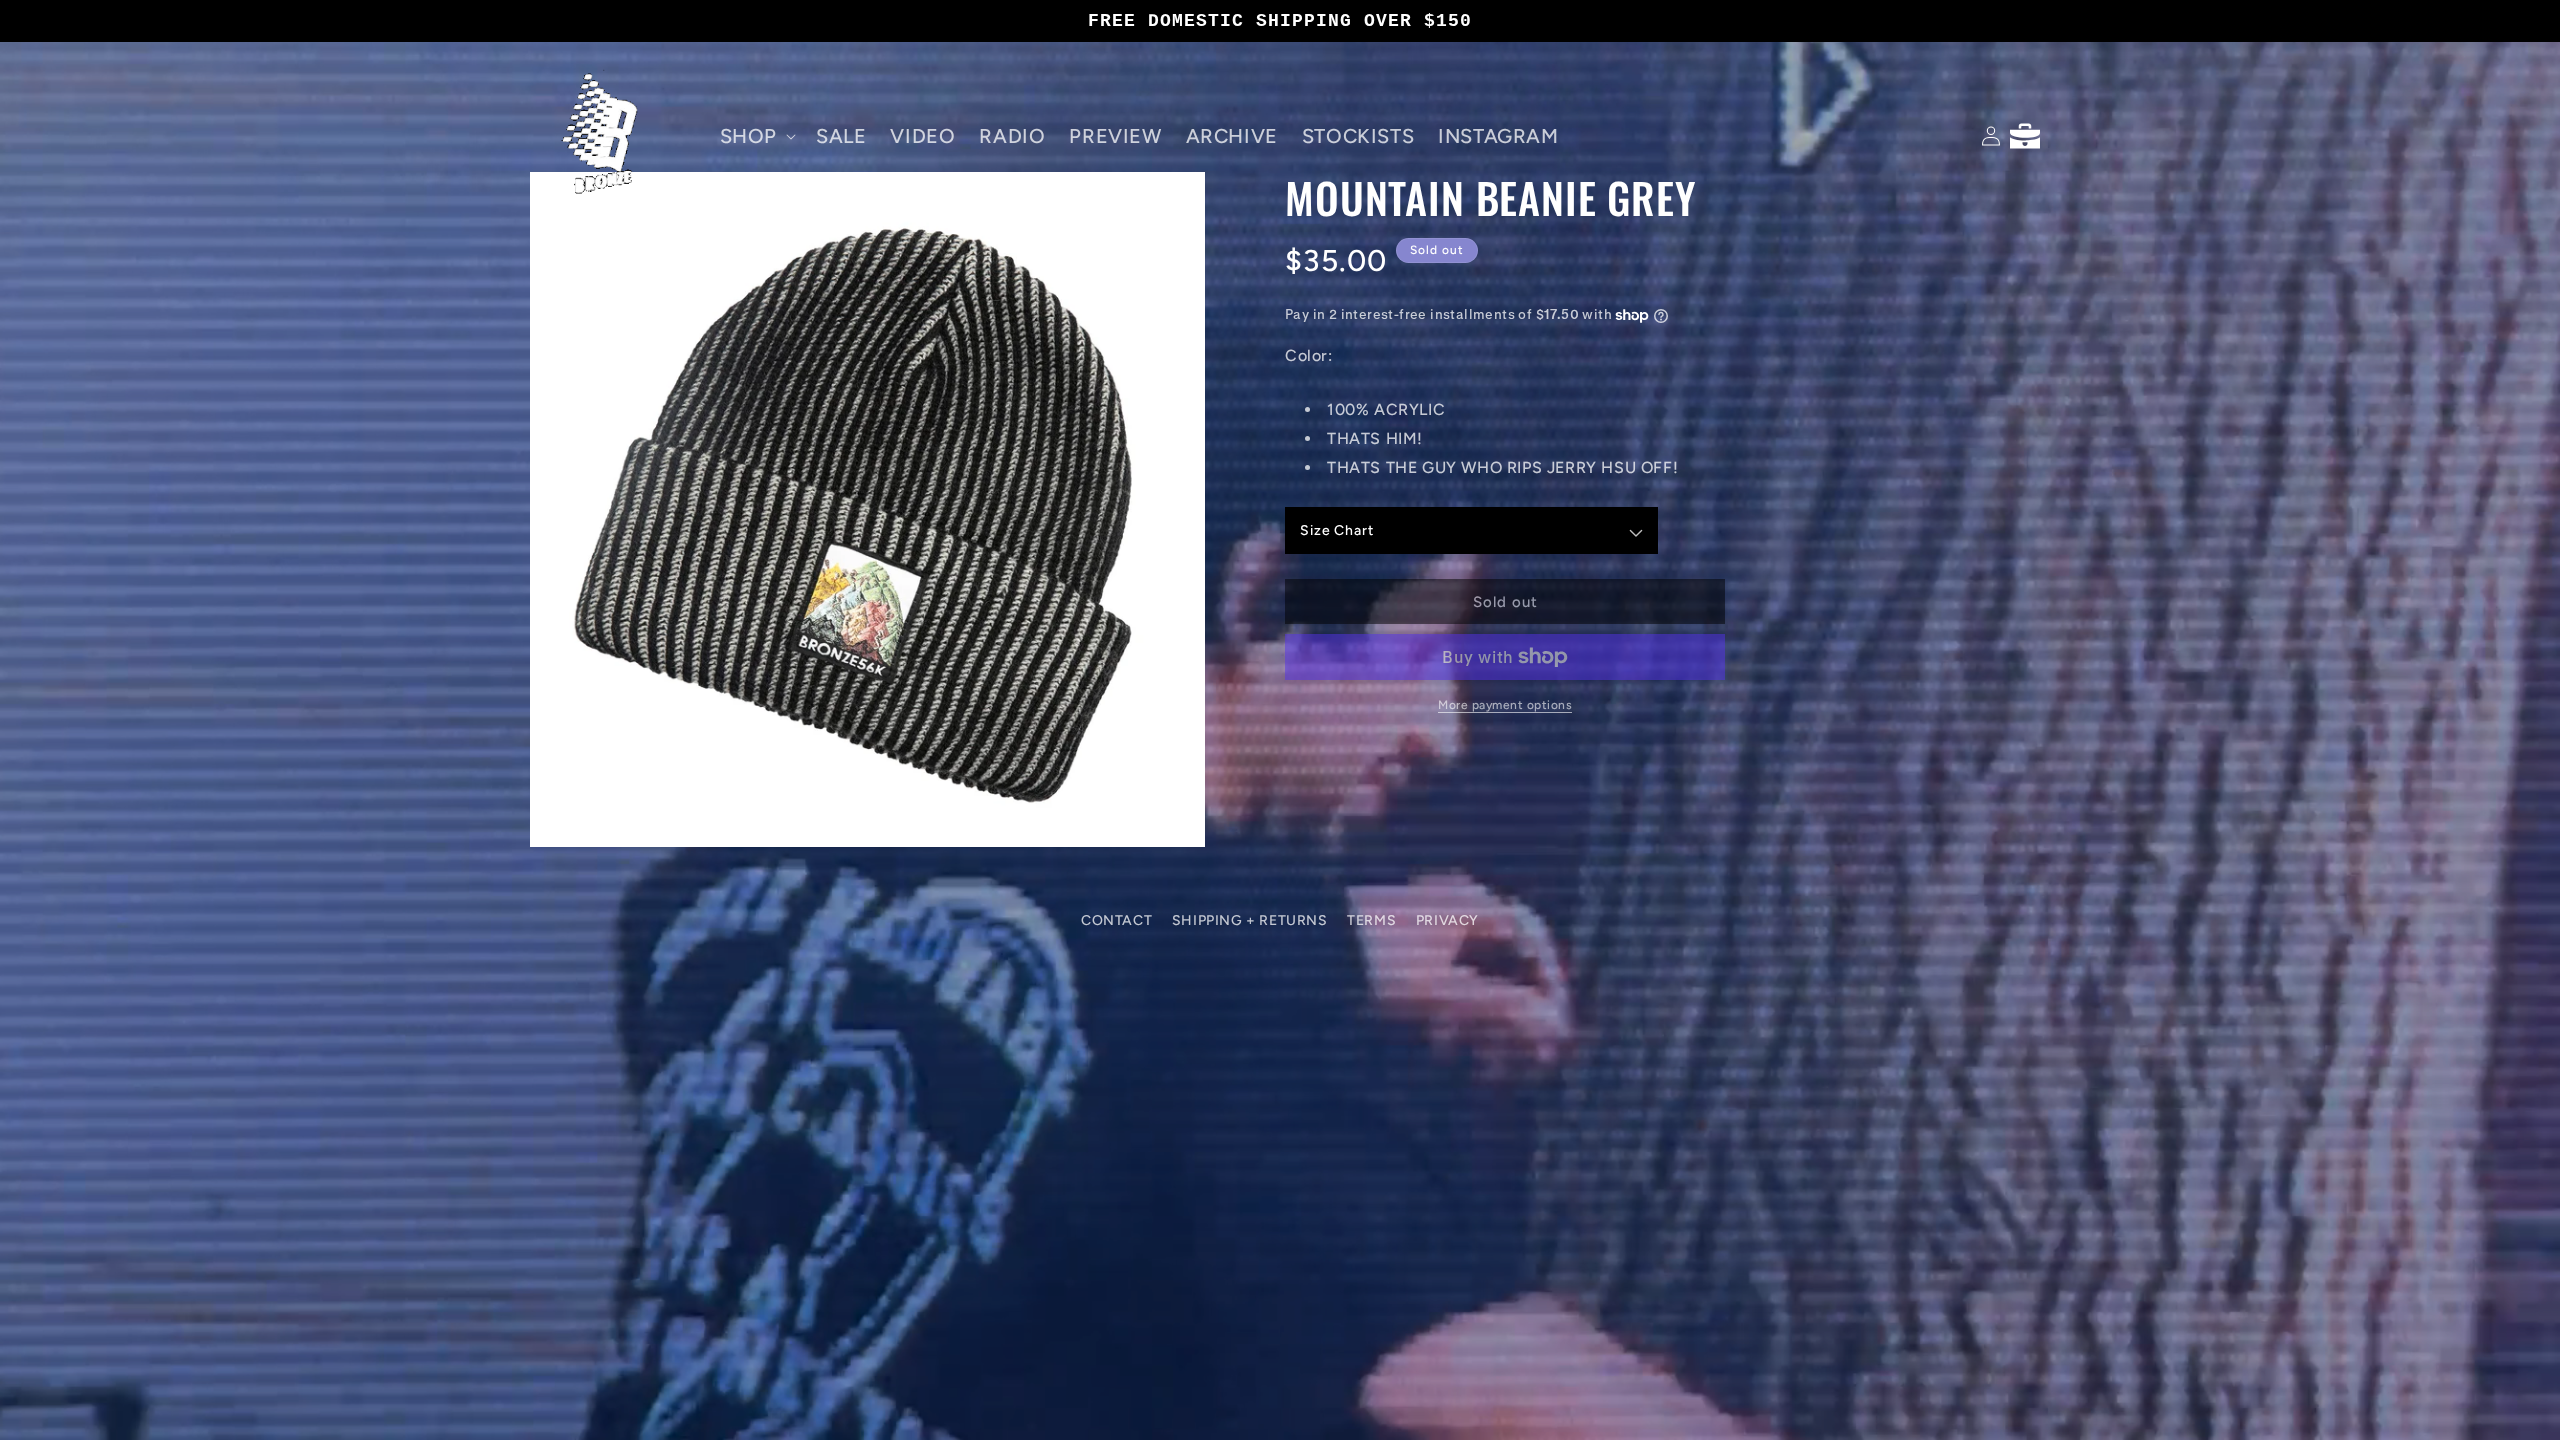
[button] (756, 136)
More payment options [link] (1505, 705)
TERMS (1371, 920)
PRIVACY (1447, 920)
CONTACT (1116, 920)
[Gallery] (867, 509)
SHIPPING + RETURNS (1250, 920)
